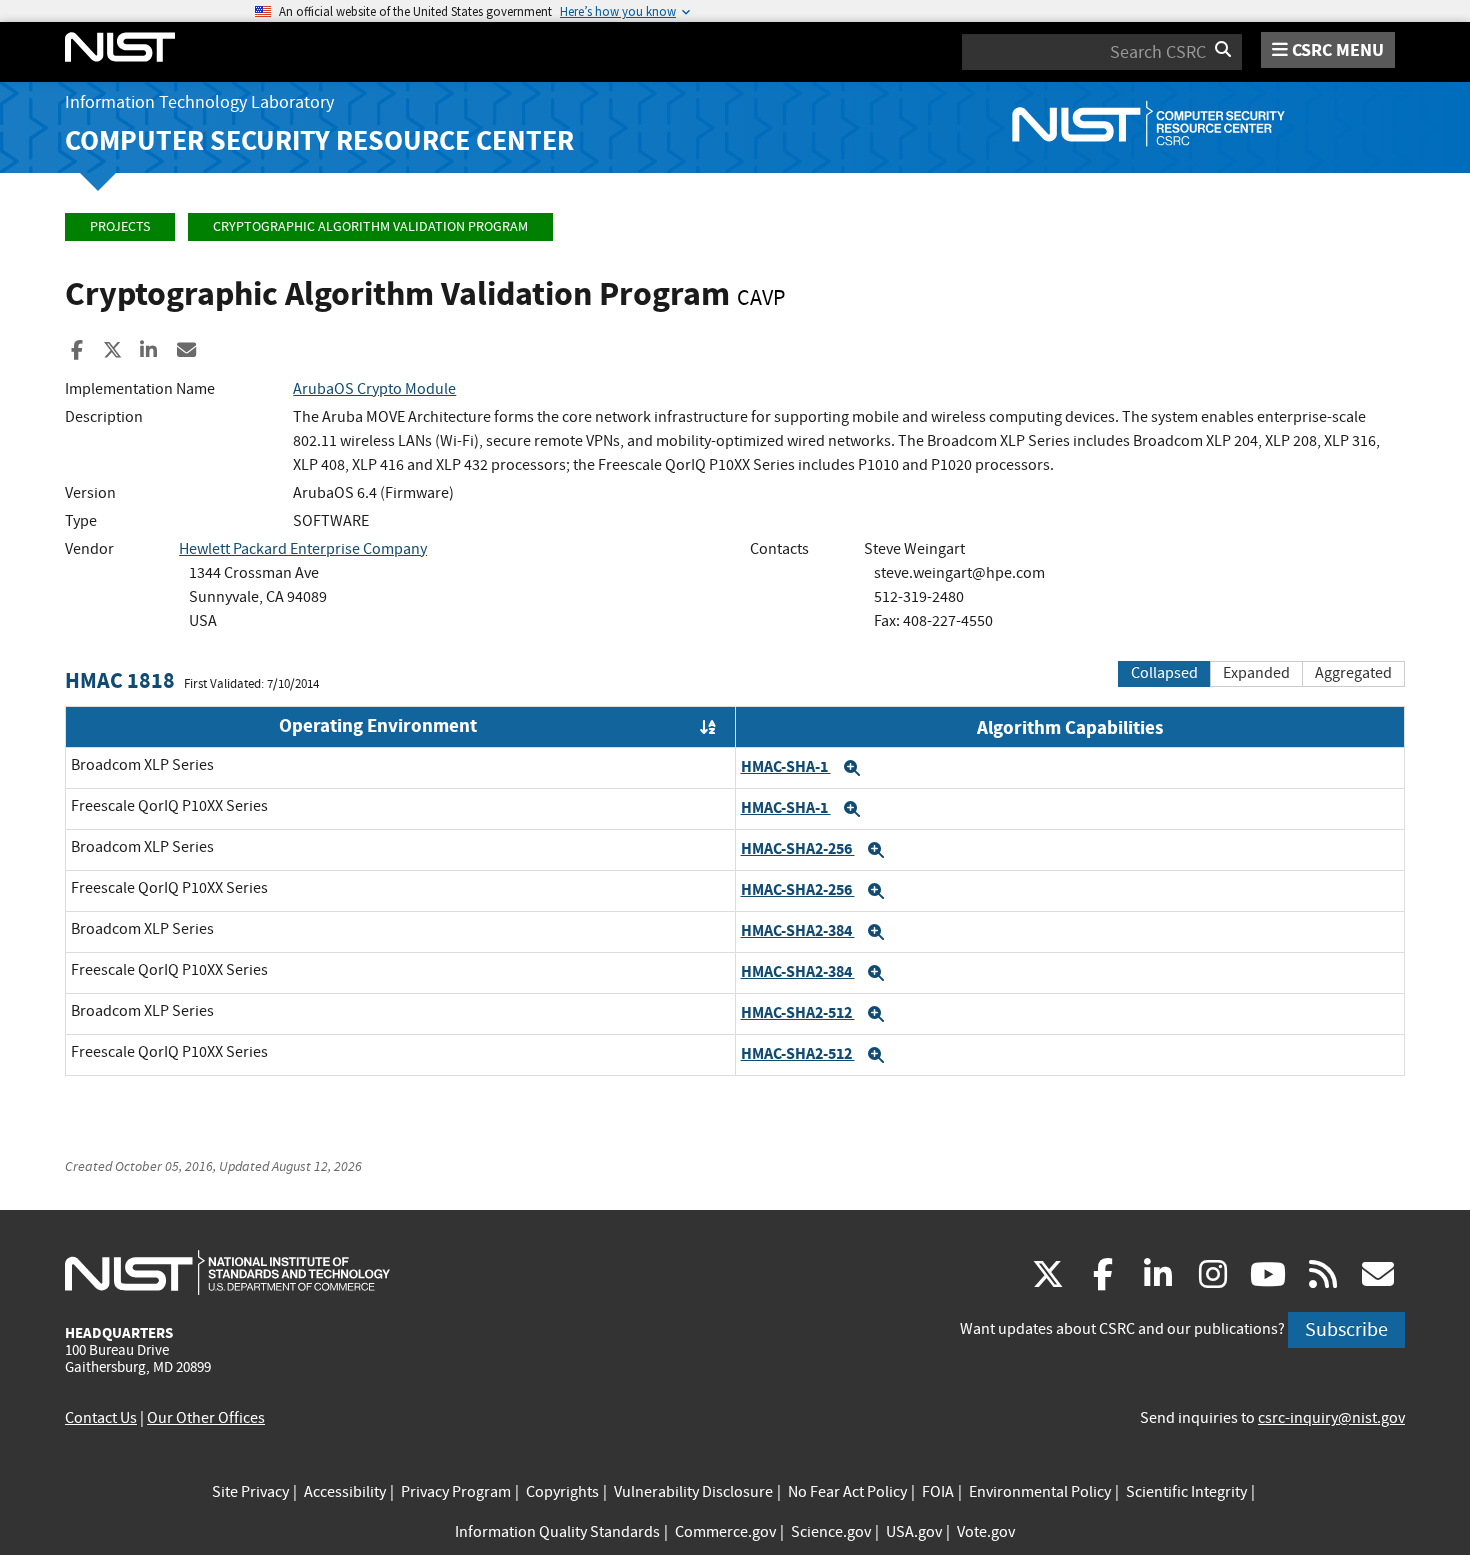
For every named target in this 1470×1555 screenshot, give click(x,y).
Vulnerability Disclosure (693, 1492)
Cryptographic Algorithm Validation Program (370, 226)
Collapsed (1164, 673)
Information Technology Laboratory (199, 102)
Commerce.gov (725, 1532)
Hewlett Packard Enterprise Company (303, 549)
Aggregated (1353, 673)
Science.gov (831, 1532)
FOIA (938, 1492)
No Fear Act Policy (847, 1492)
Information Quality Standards (557, 1532)
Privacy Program (456, 1492)
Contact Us (101, 1418)
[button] (852, 768)
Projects (120, 226)
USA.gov (914, 1532)
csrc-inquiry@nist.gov (1331, 1418)
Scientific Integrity (1186, 1492)
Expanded (1256, 673)
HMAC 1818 (120, 680)
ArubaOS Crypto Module (374, 389)
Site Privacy (250, 1492)
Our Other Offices (206, 1418)
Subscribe (1346, 1329)
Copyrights (562, 1492)
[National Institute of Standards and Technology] (227, 1272)
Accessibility (345, 1492)
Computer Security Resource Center (319, 140)
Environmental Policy (1040, 1492)
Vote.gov (986, 1532)
